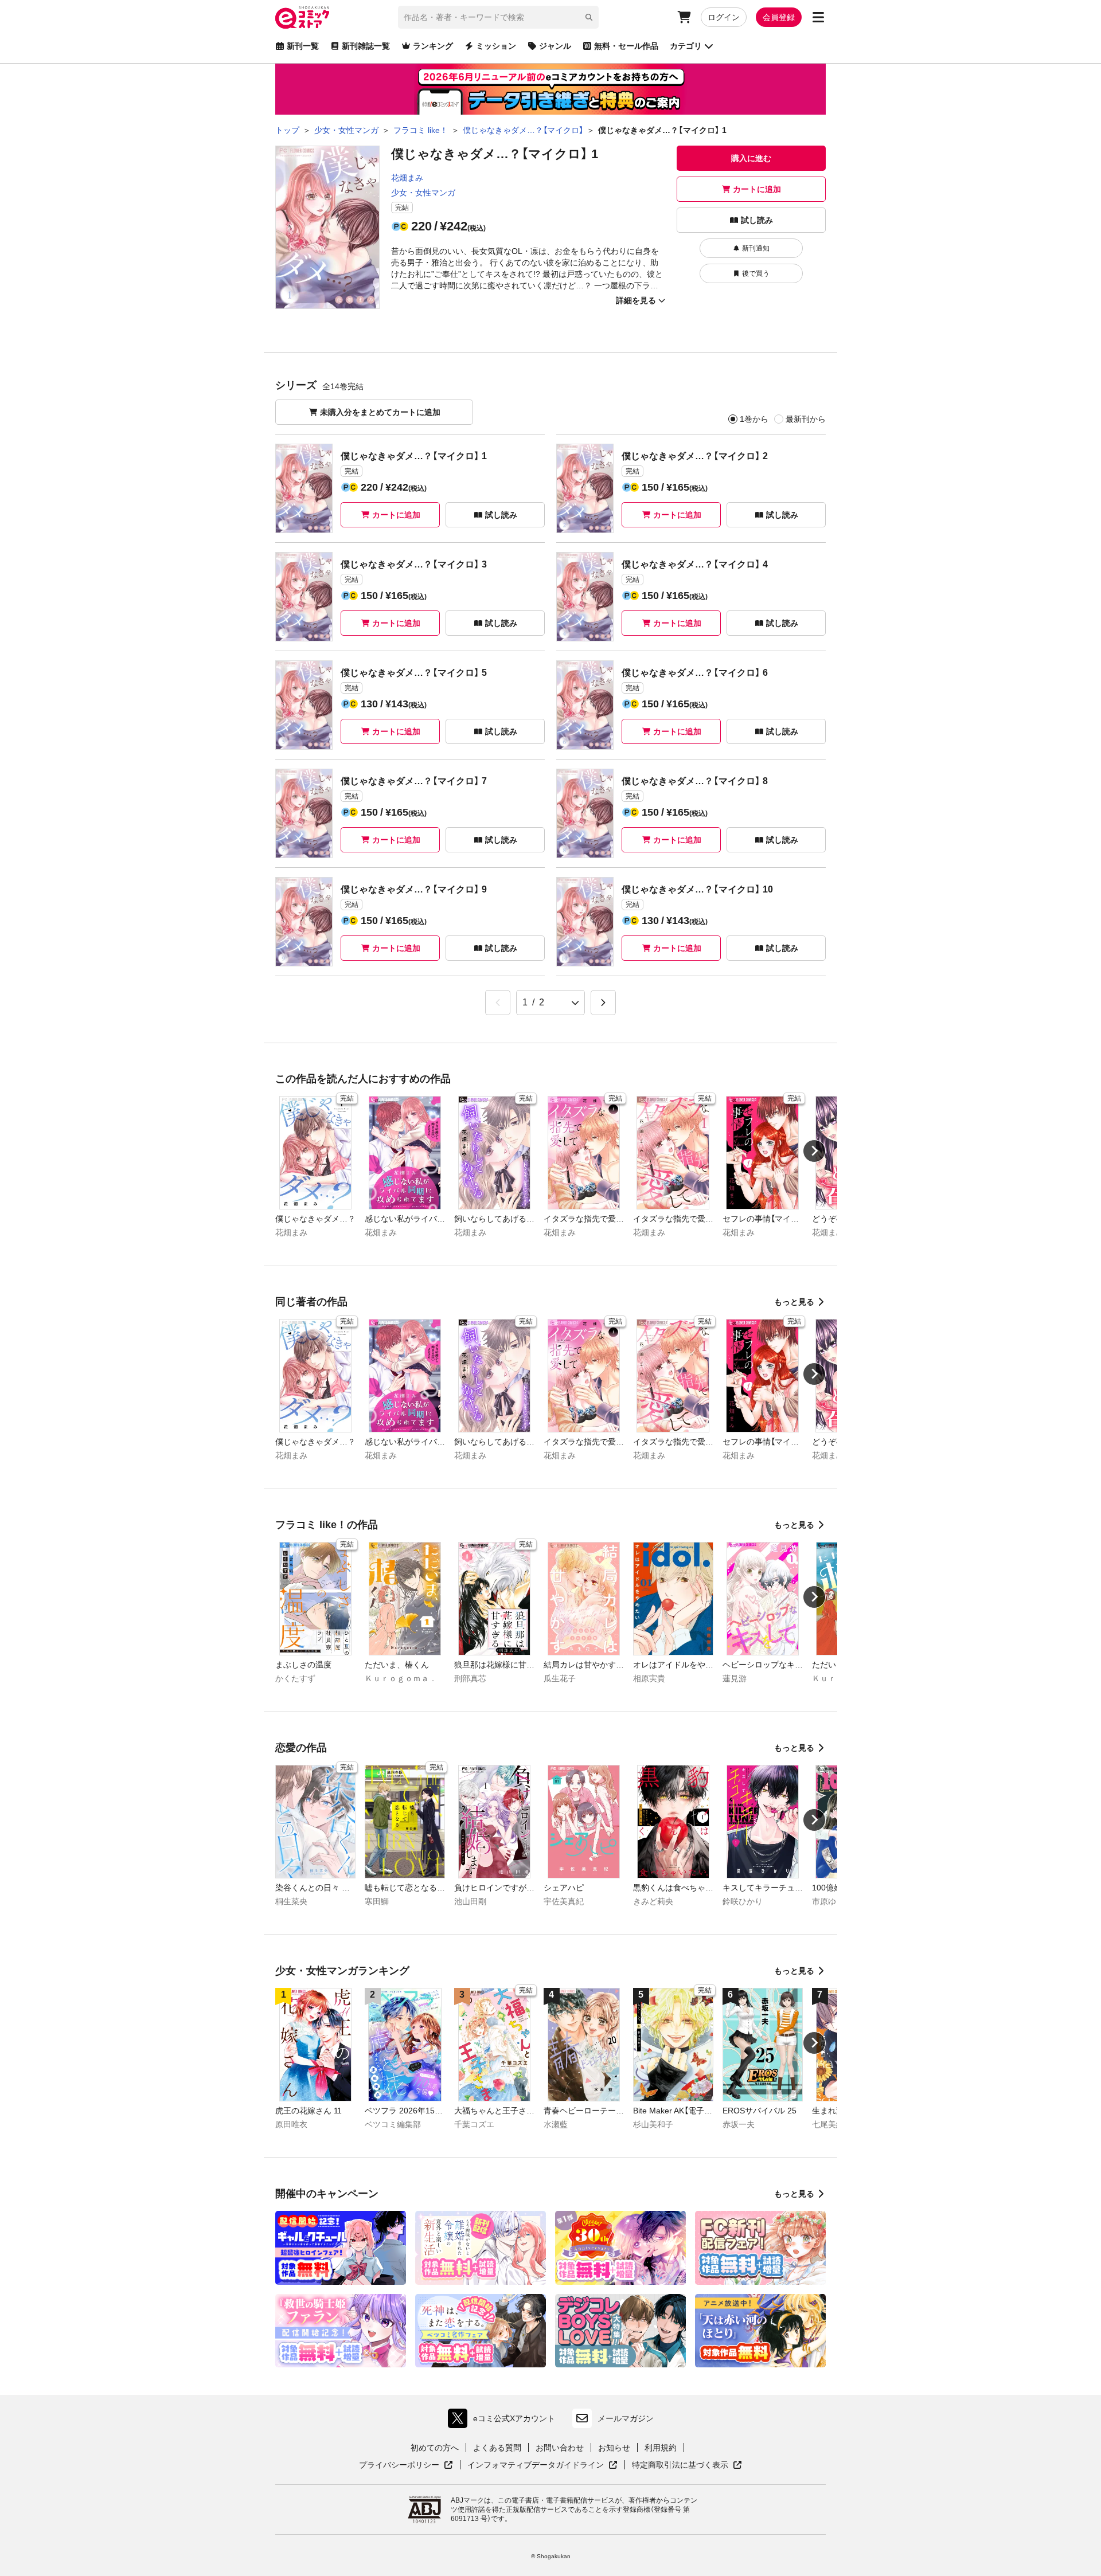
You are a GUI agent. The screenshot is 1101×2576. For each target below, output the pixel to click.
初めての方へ (435, 2448)
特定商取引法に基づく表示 (687, 2465)
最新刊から (806, 419)
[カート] (684, 17)
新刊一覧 (303, 46)
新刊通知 (756, 248)
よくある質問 (497, 2448)
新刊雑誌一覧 (366, 46)
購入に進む (751, 158)
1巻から (754, 419)
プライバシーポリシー (406, 2465)
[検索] (589, 17)
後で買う (756, 273)
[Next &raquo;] (603, 1003)
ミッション (496, 46)
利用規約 (661, 2448)
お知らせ (614, 2448)
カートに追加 (757, 189)
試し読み (757, 220)
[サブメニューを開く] (818, 17)
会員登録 (779, 17)
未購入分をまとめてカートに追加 (380, 412)
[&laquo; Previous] (498, 1003)
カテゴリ (686, 46)
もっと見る (794, 1302)
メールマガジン (626, 2418)
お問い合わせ (560, 2448)
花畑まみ (407, 178)
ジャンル (555, 46)
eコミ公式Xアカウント (504, 2421)
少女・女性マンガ (423, 193)
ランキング (433, 46)
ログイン (724, 17)
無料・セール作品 (626, 46)
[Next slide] (814, 1151)
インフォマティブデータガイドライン (536, 2465)
